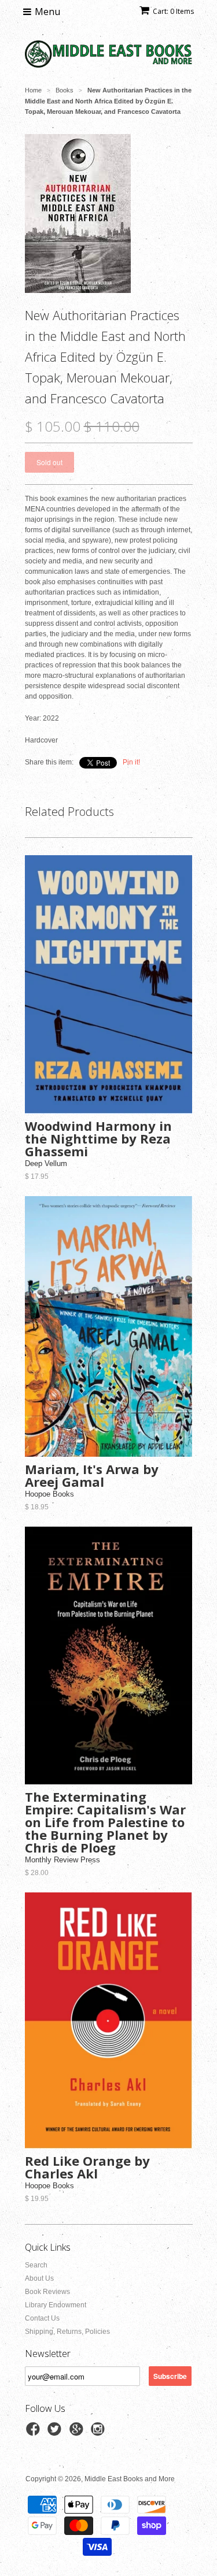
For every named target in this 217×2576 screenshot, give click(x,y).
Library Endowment (56, 2305)
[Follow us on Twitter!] (56, 2433)
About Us (39, 2278)
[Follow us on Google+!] (78, 2433)
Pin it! (131, 762)
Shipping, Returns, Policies (67, 2332)
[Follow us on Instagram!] (100, 2433)
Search (36, 2265)
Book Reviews (47, 2292)
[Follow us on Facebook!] (35, 2433)
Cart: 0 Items (173, 11)
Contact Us (42, 2318)
